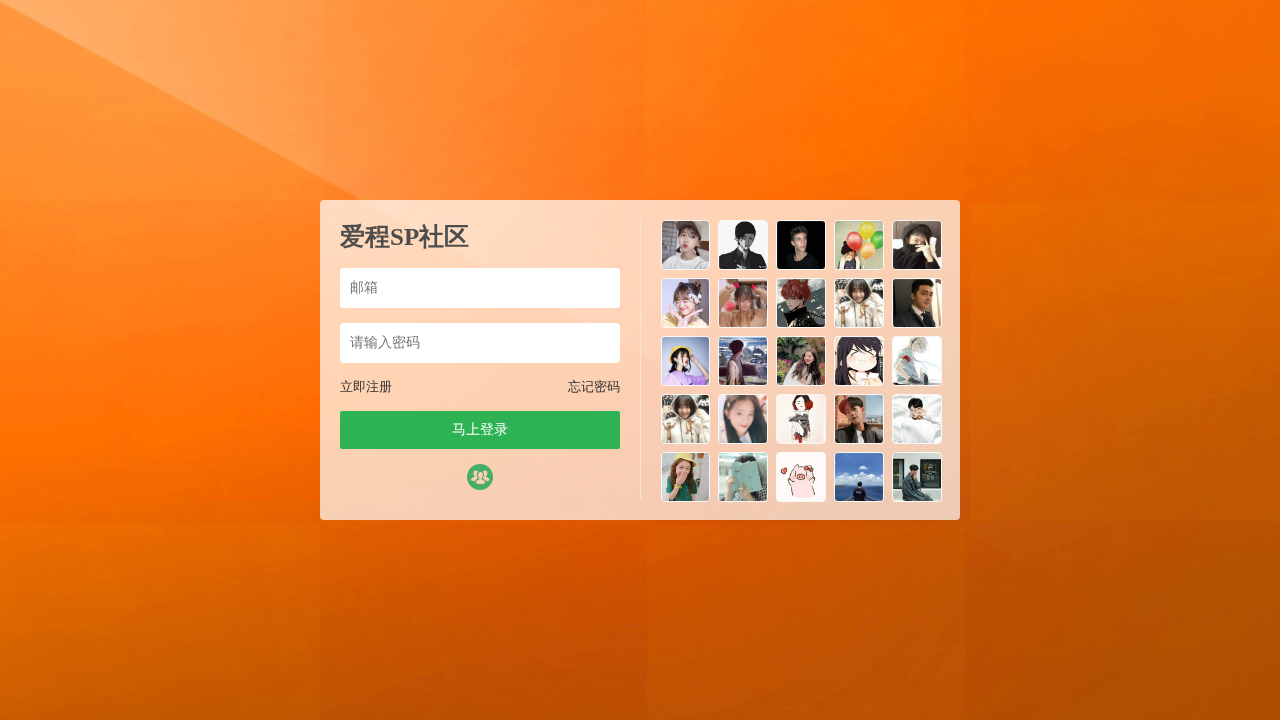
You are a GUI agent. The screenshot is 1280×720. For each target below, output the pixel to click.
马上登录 (480, 429)
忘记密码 (594, 386)
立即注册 (366, 386)
